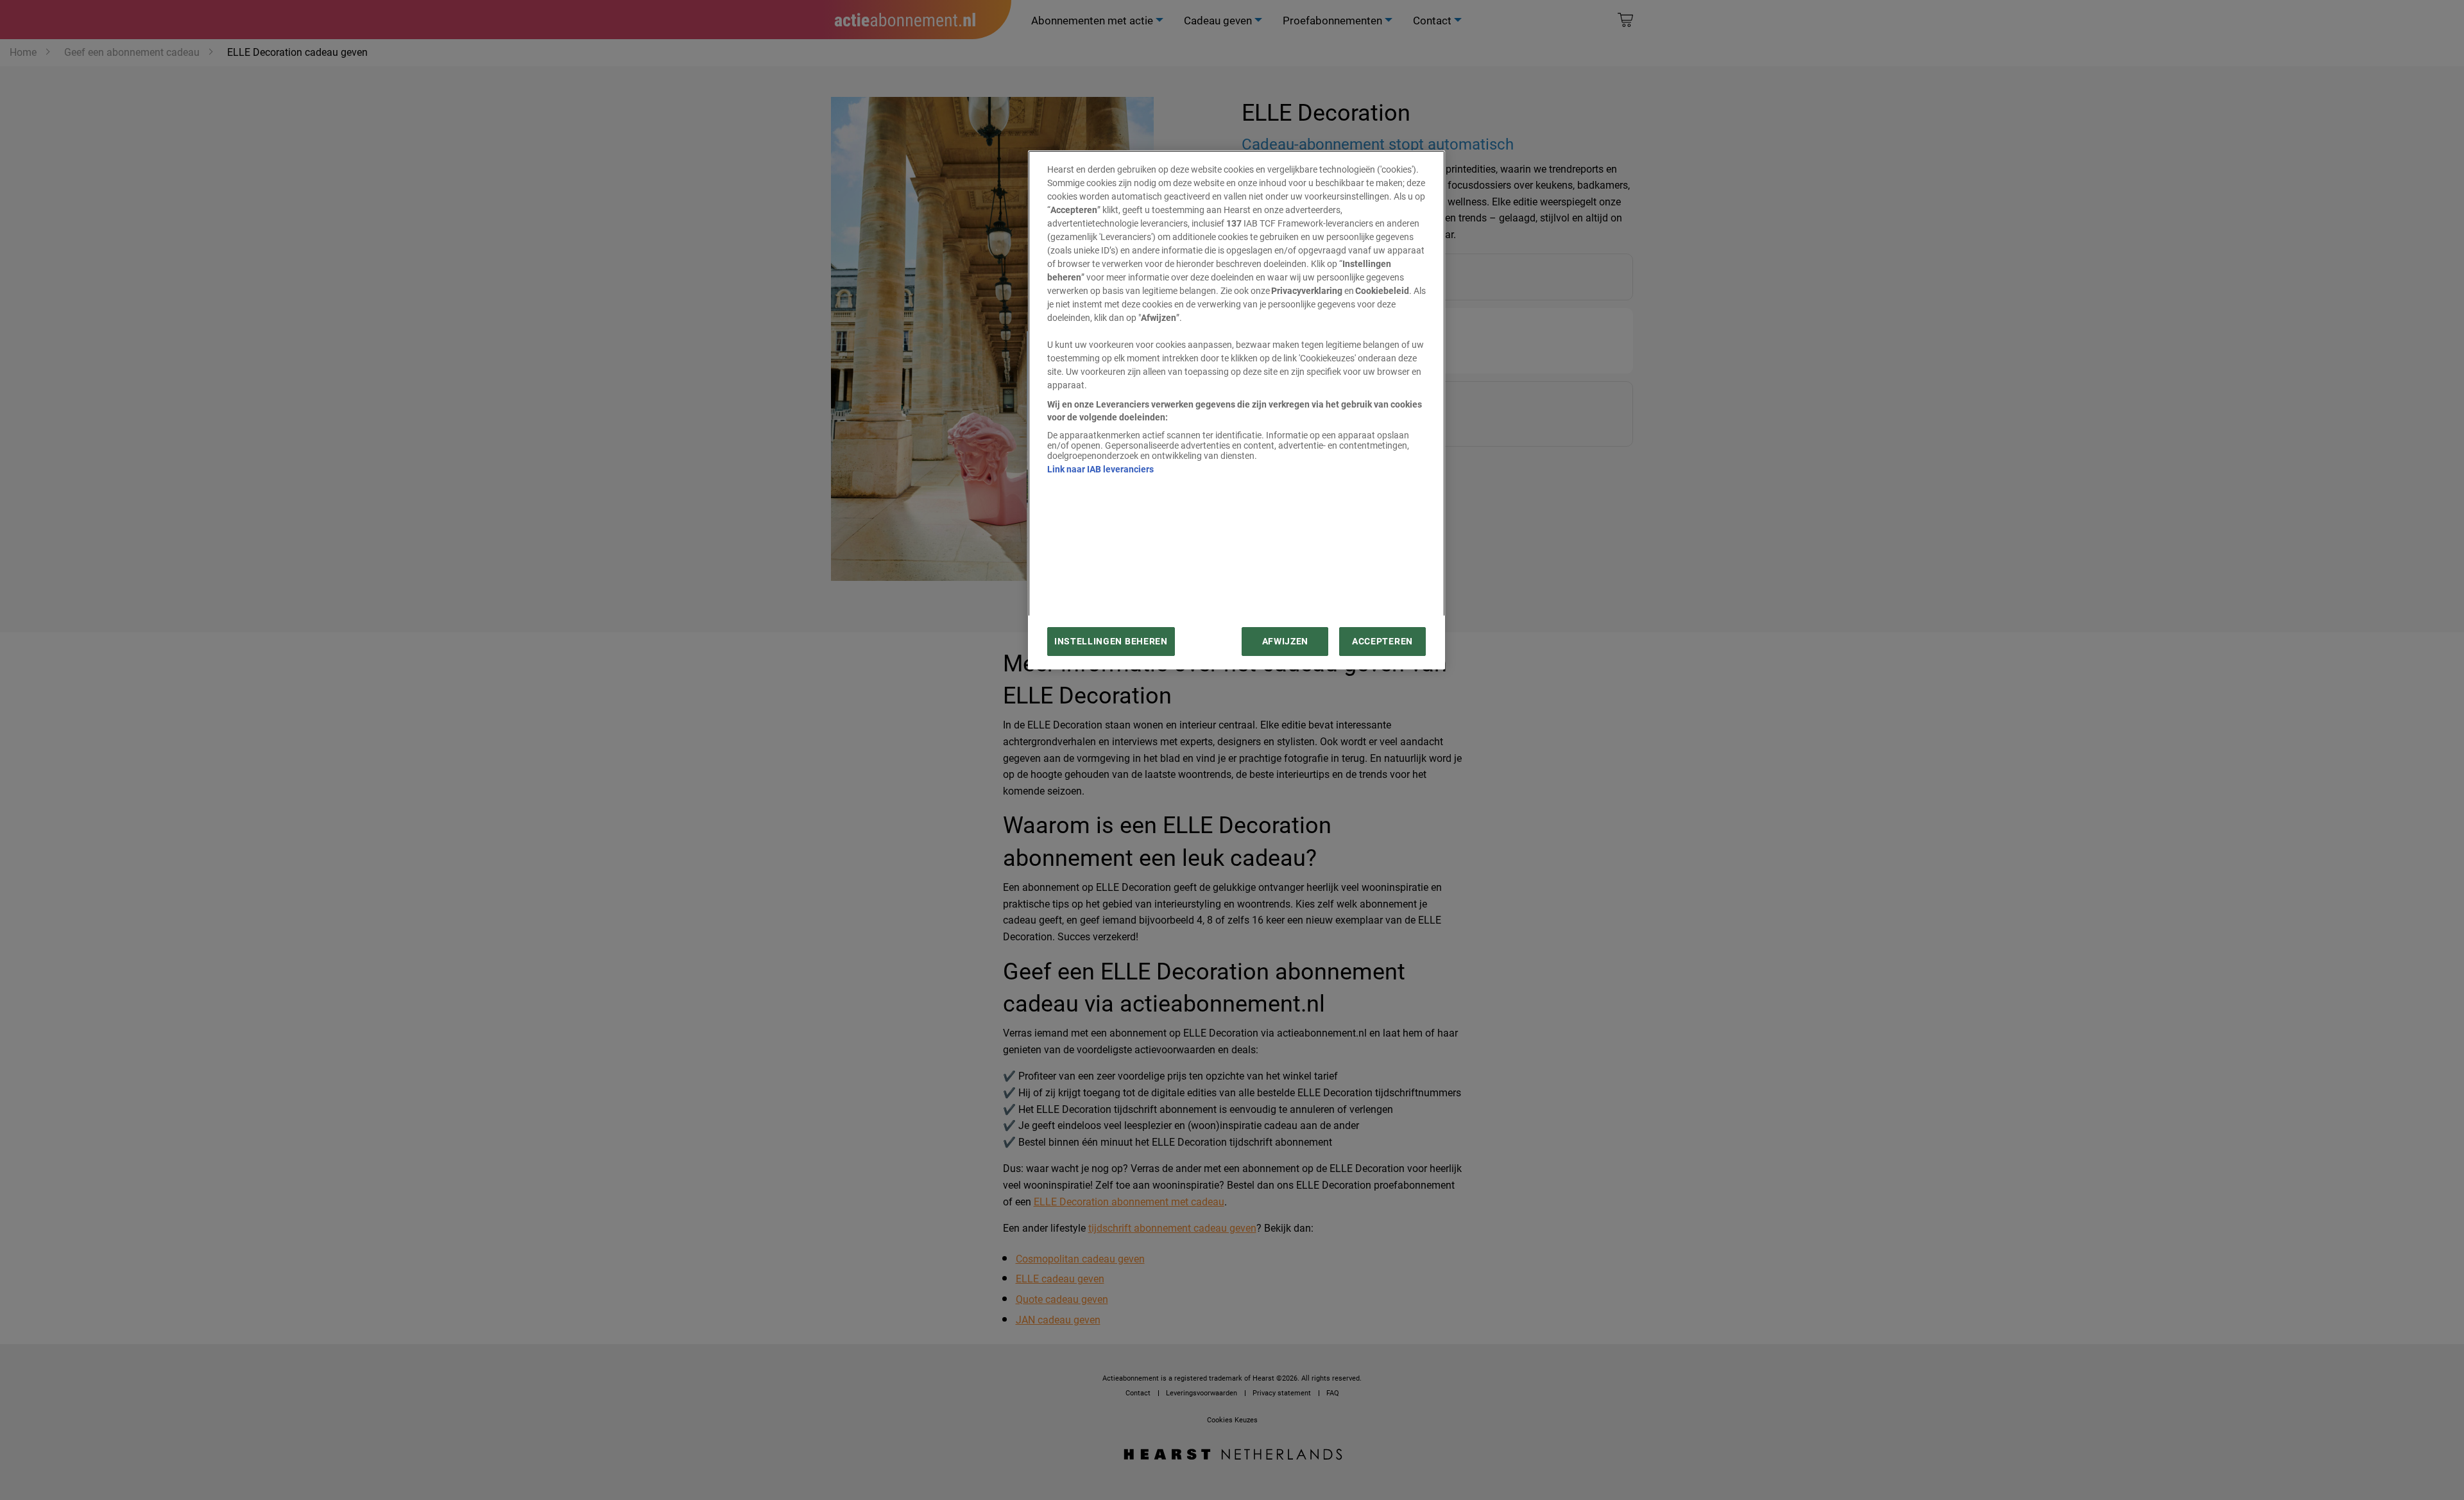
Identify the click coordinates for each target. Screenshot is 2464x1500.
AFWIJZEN (1285, 641)
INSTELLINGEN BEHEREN (1111, 641)
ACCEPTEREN (1382, 641)
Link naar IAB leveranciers (1100, 469)
